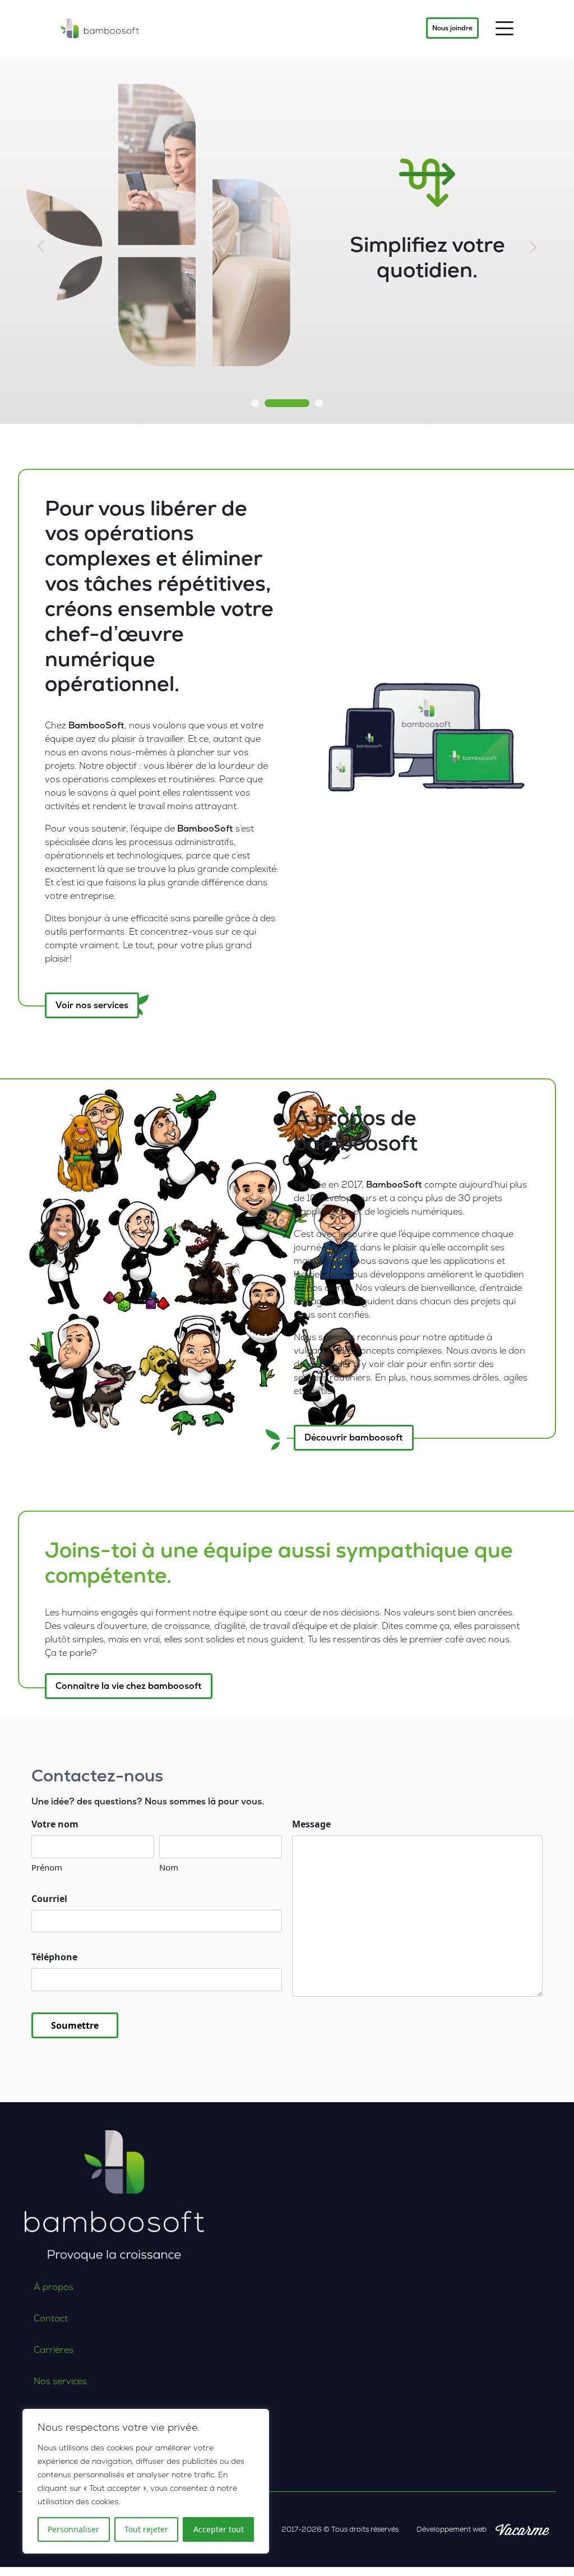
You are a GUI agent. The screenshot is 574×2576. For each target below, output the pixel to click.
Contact (51, 2318)
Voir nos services (92, 1005)
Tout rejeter (146, 2529)
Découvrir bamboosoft (354, 1437)
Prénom (47, 1867)
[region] (146, 2481)
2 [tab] (287, 403)
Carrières (54, 2350)
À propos (54, 2287)
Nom (169, 1867)
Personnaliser (73, 2529)
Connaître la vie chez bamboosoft (129, 1686)
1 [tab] (255, 403)
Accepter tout (219, 2529)
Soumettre (75, 2025)
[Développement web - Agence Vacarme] (522, 2529)
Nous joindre (452, 28)
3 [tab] (319, 403)
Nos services (60, 2381)
